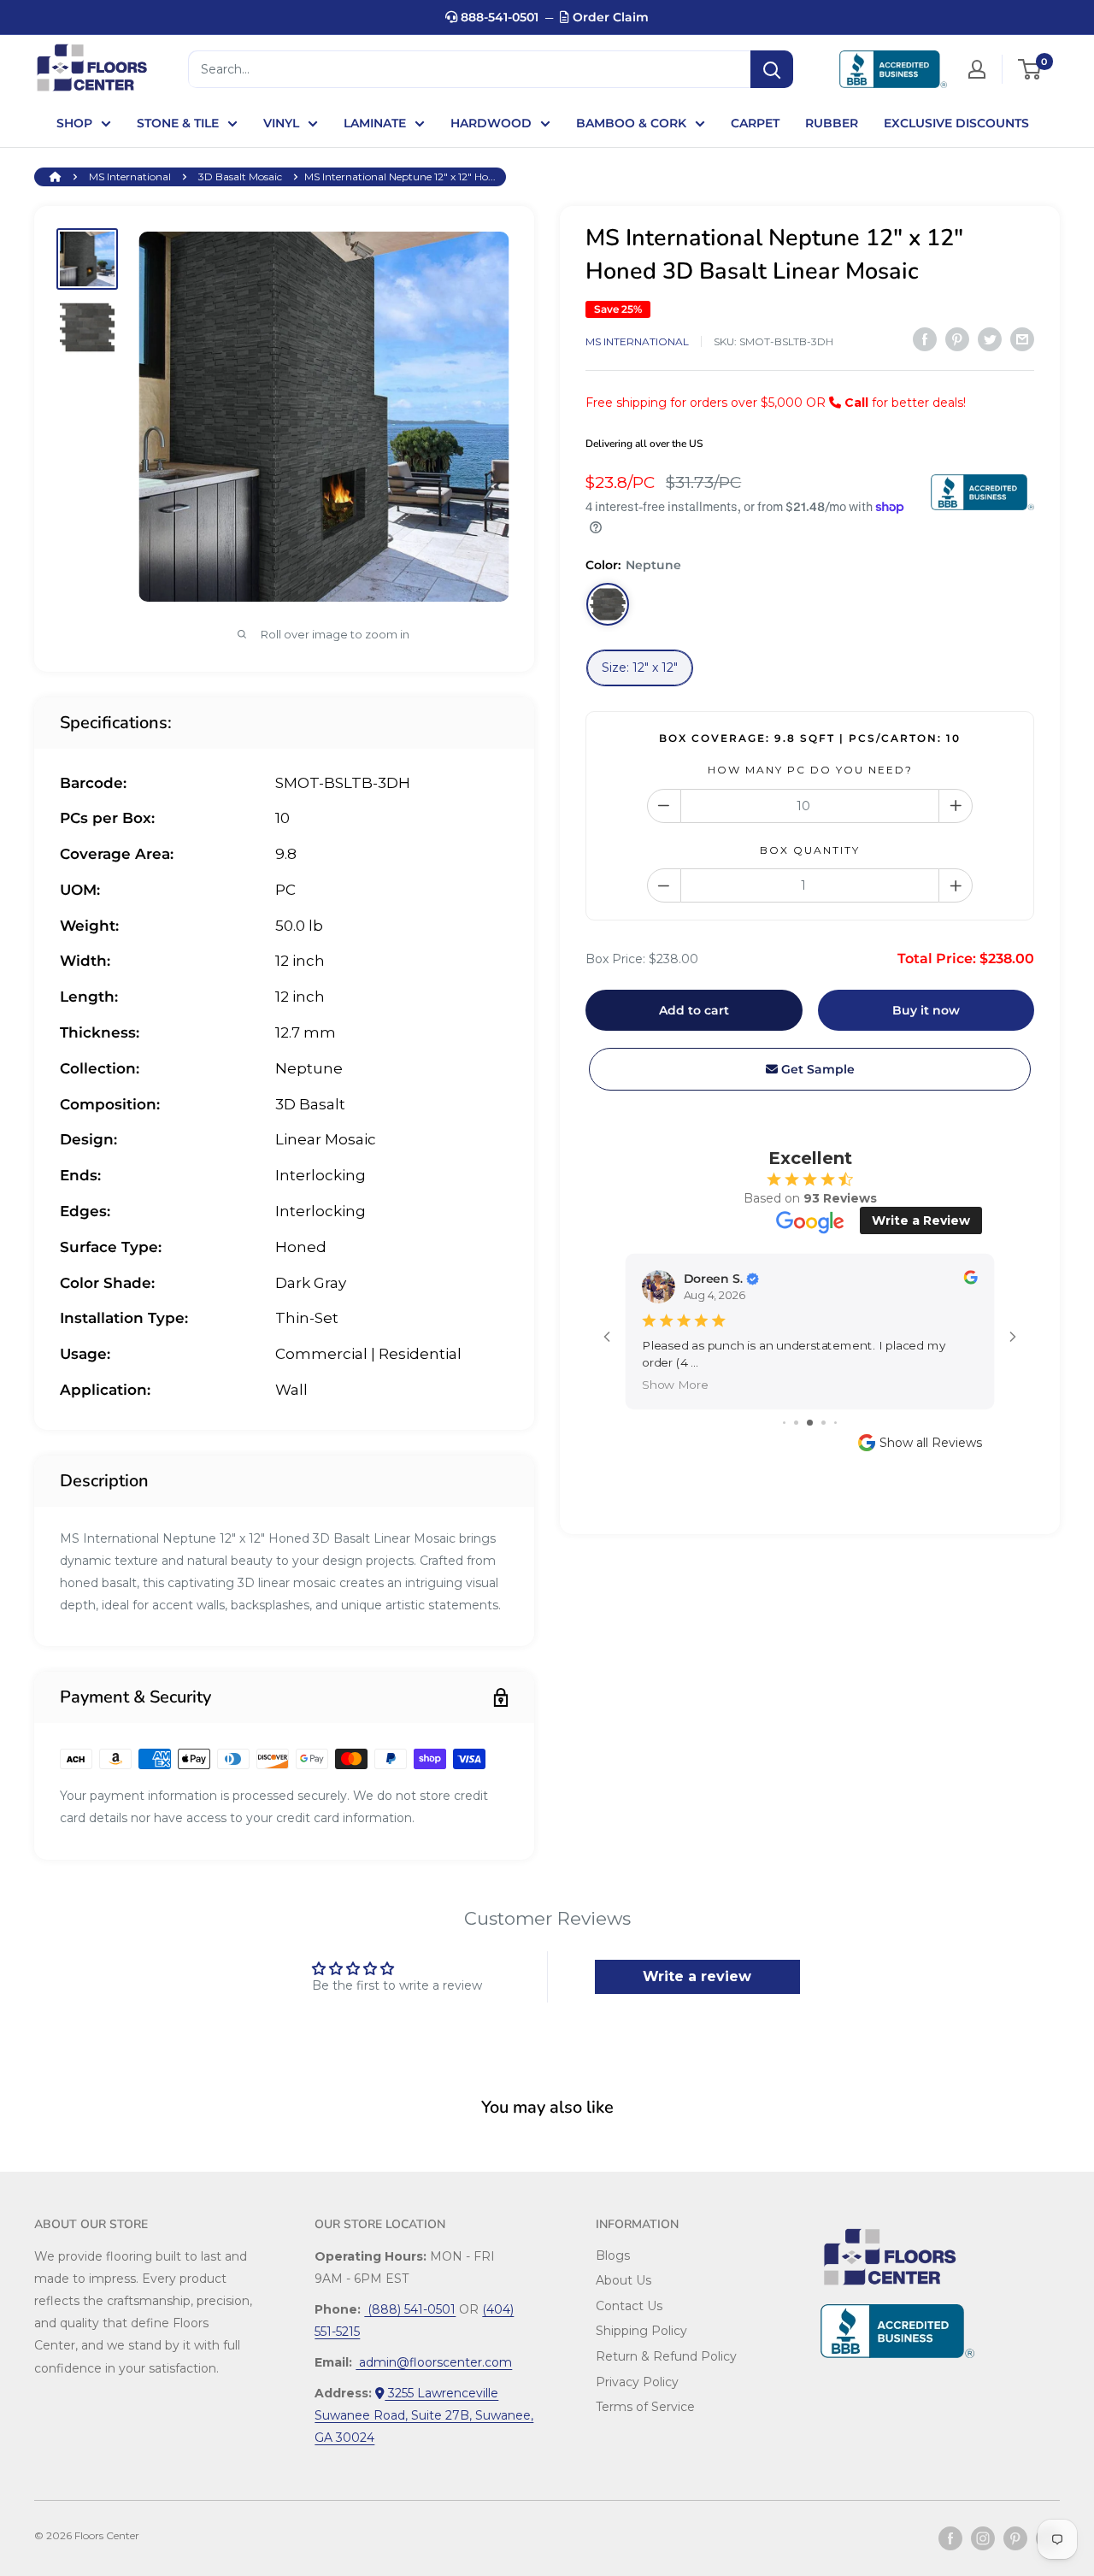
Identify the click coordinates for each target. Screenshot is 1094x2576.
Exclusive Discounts (956, 123)
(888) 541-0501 (410, 2309)
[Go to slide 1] (784, 1423)
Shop (74, 123)
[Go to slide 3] (810, 1423)
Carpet (755, 123)
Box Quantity (810, 850)
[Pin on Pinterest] (957, 339)
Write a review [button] (697, 1976)
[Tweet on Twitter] (990, 339)
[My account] (977, 69)
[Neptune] (608, 604)
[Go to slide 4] (823, 1423)
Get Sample (816, 1069)
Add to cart (694, 1010)
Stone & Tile (178, 123)
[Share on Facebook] (925, 339)
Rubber (832, 123)
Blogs (613, 2255)
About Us (623, 2280)
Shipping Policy (641, 2331)
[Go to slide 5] (835, 1423)
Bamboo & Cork (631, 123)
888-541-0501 (498, 17)
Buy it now (926, 1010)
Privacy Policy (637, 2382)
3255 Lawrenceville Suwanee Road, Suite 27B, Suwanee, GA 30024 (424, 2415)
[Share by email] (1022, 339)
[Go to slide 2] (796, 1423)
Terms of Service (645, 2407)
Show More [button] (675, 1384)
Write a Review (921, 1220)
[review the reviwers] (970, 1280)
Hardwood (491, 123)
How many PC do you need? (810, 770)
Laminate (375, 123)
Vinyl (281, 123)
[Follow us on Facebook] (950, 2538)
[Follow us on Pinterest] (1015, 2538)
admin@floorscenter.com (434, 2362)
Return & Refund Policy (666, 2356)
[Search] (772, 69)
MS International (130, 176)
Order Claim (609, 17)
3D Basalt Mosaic (240, 176)
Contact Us (629, 2306)
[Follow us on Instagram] (983, 2538)
